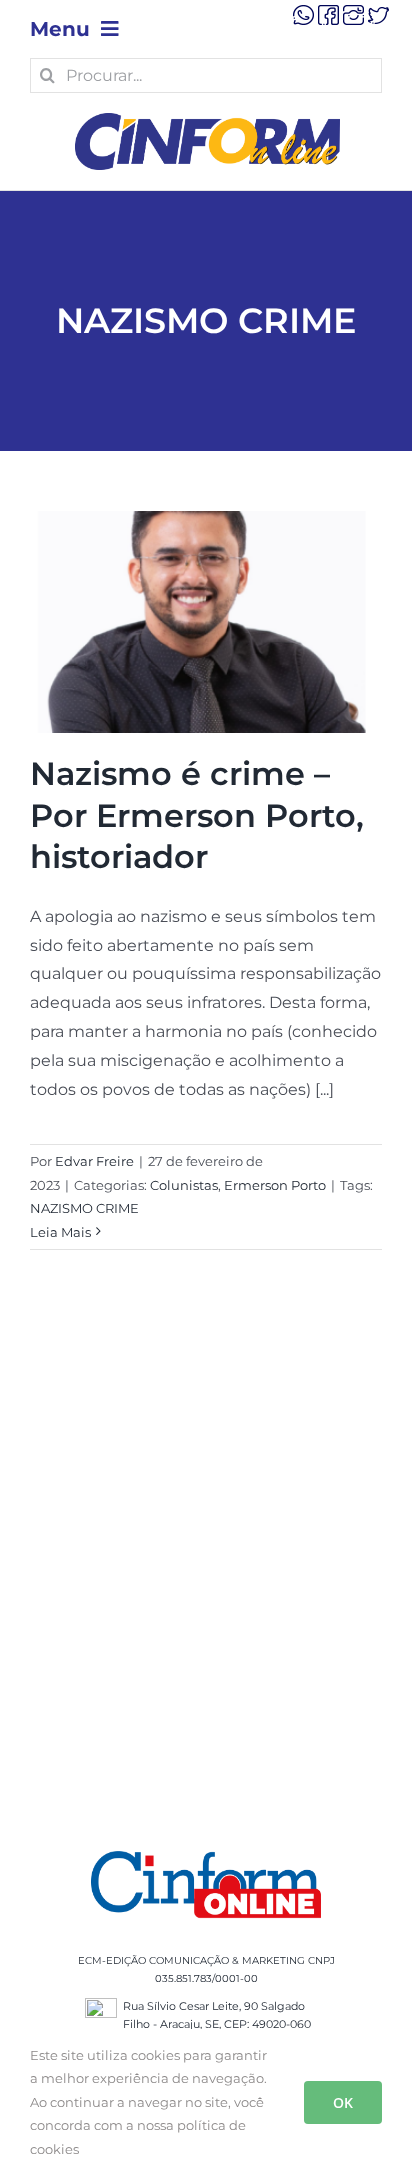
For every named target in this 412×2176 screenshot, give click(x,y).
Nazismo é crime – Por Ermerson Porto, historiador (197, 815)
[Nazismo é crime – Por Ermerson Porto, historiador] (206, 622)
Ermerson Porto (275, 1185)
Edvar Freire (94, 1161)
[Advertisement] (206, 1575)
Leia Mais (60, 1232)
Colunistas (184, 1185)
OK (343, 2102)
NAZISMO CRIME (84, 1208)
